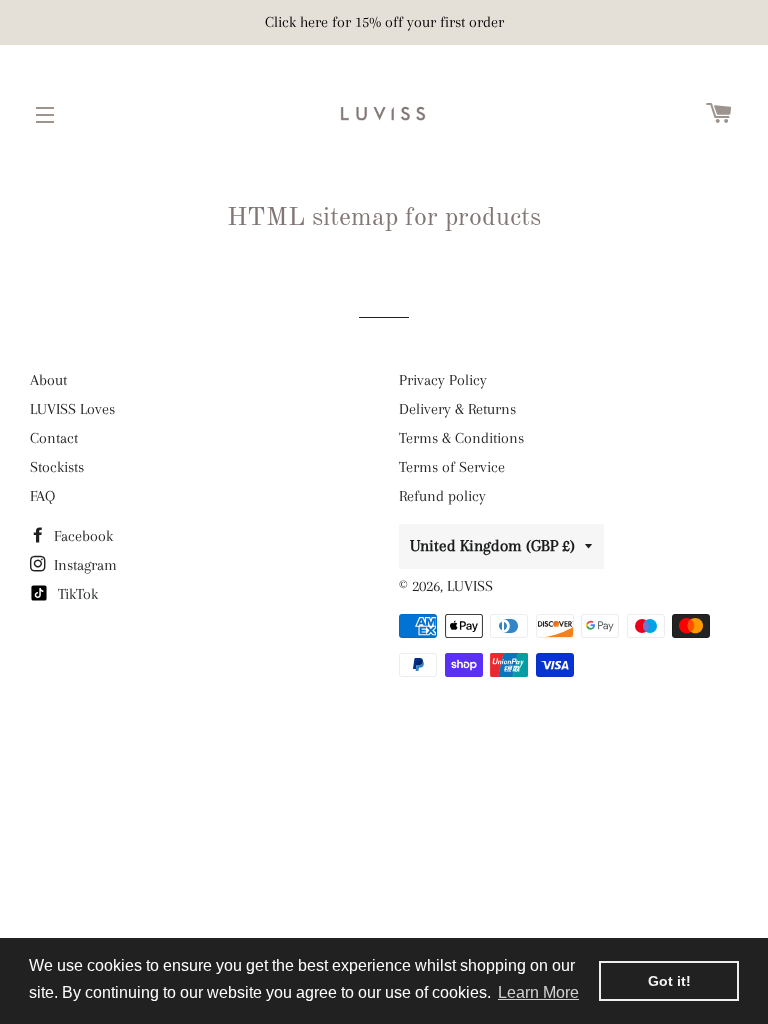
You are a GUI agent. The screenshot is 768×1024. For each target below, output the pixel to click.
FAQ (42, 496)
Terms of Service (452, 467)
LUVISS (470, 586)
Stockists (57, 467)
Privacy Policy (443, 380)
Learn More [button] (538, 992)
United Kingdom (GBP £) (492, 545)
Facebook (81, 536)
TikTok (76, 594)
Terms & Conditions (461, 438)
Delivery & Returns (457, 409)
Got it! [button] (669, 981)
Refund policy (442, 496)
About (48, 380)
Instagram (83, 565)
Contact (54, 438)
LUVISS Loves (72, 409)
